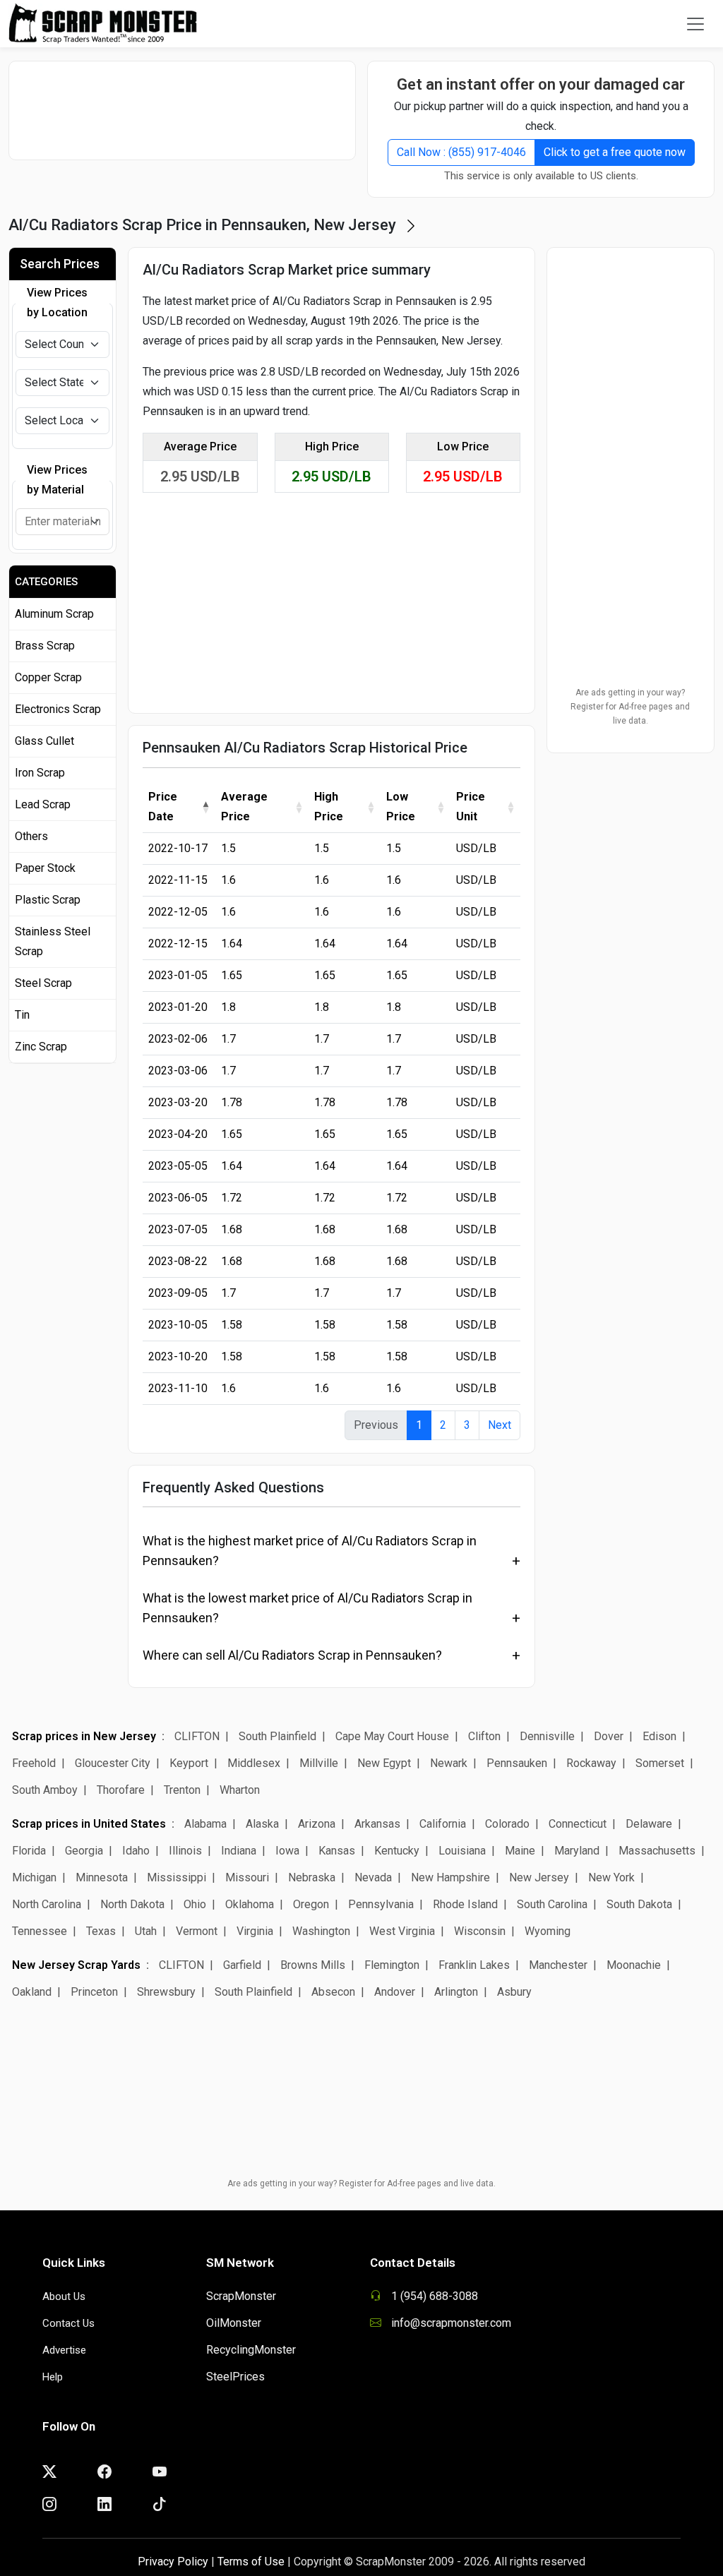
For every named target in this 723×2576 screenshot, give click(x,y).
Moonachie (634, 1965)
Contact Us (68, 2323)
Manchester (558, 1965)
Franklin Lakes (474, 1965)
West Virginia (402, 1931)
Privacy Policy (173, 2562)
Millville (319, 1763)
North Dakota (132, 1904)
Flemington (392, 1965)
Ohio (195, 1904)
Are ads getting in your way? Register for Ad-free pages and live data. (630, 707)
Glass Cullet (44, 741)
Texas (101, 1931)
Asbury (514, 1992)
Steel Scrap (43, 983)
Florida (29, 1851)
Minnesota (102, 1877)
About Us (64, 2296)
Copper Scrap (48, 677)
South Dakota (639, 1904)
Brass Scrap (45, 646)
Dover (609, 1736)
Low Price (401, 807)
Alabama (205, 1824)
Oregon (311, 1904)
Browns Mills (313, 1965)
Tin (22, 1015)
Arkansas (377, 1824)
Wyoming (548, 1931)
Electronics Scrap (58, 709)
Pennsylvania (381, 1904)
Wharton (240, 1790)
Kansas (337, 1851)
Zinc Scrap (41, 1047)
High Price (329, 807)
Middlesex (254, 1763)
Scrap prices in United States (89, 1824)
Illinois (185, 1851)
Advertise (64, 2350)
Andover (395, 1992)
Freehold (34, 1763)
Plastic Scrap (48, 900)
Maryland (577, 1851)
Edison (659, 1736)
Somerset (660, 1763)
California (443, 1824)
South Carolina (552, 1904)
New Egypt (384, 1763)
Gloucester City (113, 1763)
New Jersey (539, 1877)
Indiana (239, 1851)
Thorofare (121, 1790)
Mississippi (177, 1877)
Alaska (262, 1824)
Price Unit (471, 807)
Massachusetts (657, 1851)
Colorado (507, 1824)
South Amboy (45, 1790)
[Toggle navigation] (695, 24)
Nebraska (312, 1877)
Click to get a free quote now (615, 152)
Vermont (197, 1931)
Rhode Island (465, 1904)
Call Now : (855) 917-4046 (461, 152)
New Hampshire (450, 1877)
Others (31, 836)
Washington (321, 1931)
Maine (520, 1851)
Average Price (244, 807)
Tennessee (40, 1931)
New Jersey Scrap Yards (76, 1965)
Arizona (317, 1824)
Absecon (333, 1992)
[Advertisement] (189, 110)
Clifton (486, 1736)
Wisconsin (480, 1931)
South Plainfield (277, 1736)
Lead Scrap (43, 804)
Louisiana (462, 1851)
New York (611, 1877)
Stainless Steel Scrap (53, 941)
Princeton (94, 1992)
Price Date (163, 807)
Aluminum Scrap (54, 614)
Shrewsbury (166, 1992)
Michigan (34, 1877)
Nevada (373, 1877)
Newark (449, 1763)
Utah (146, 1931)
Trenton (182, 1790)
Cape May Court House (392, 1736)
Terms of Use (251, 2562)
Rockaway (591, 1763)
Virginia (255, 1931)
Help (53, 2377)
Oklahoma (250, 1904)
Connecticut (578, 1824)
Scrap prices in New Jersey (84, 1736)
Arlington (456, 1992)
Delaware (649, 1824)
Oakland (32, 1992)
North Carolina (47, 1904)
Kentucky (397, 1851)
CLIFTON (197, 1736)
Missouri (247, 1877)
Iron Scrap (40, 773)
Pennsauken (517, 1763)
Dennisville (547, 1736)
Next (500, 1425)
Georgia (84, 1851)
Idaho (136, 1851)
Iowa (287, 1851)
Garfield (242, 1965)
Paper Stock (45, 868)
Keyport (189, 1763)
